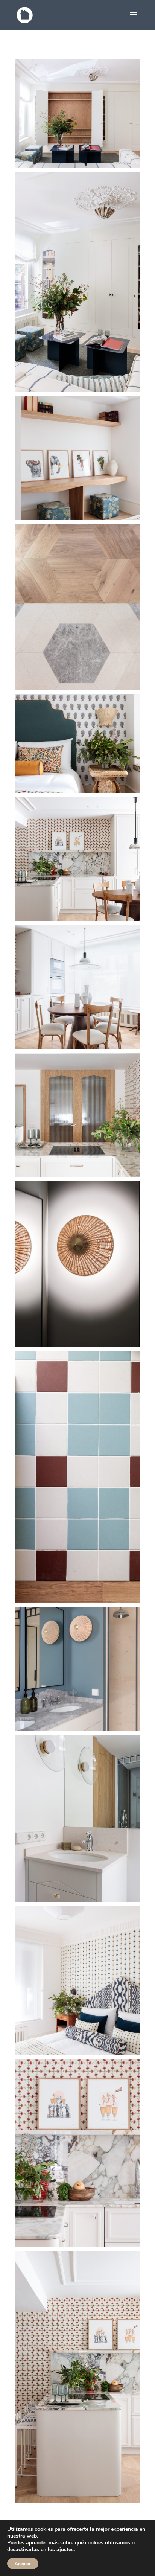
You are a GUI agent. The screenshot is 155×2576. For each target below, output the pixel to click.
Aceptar (23, 2564)
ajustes (65, 2550)
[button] (77, 114)
